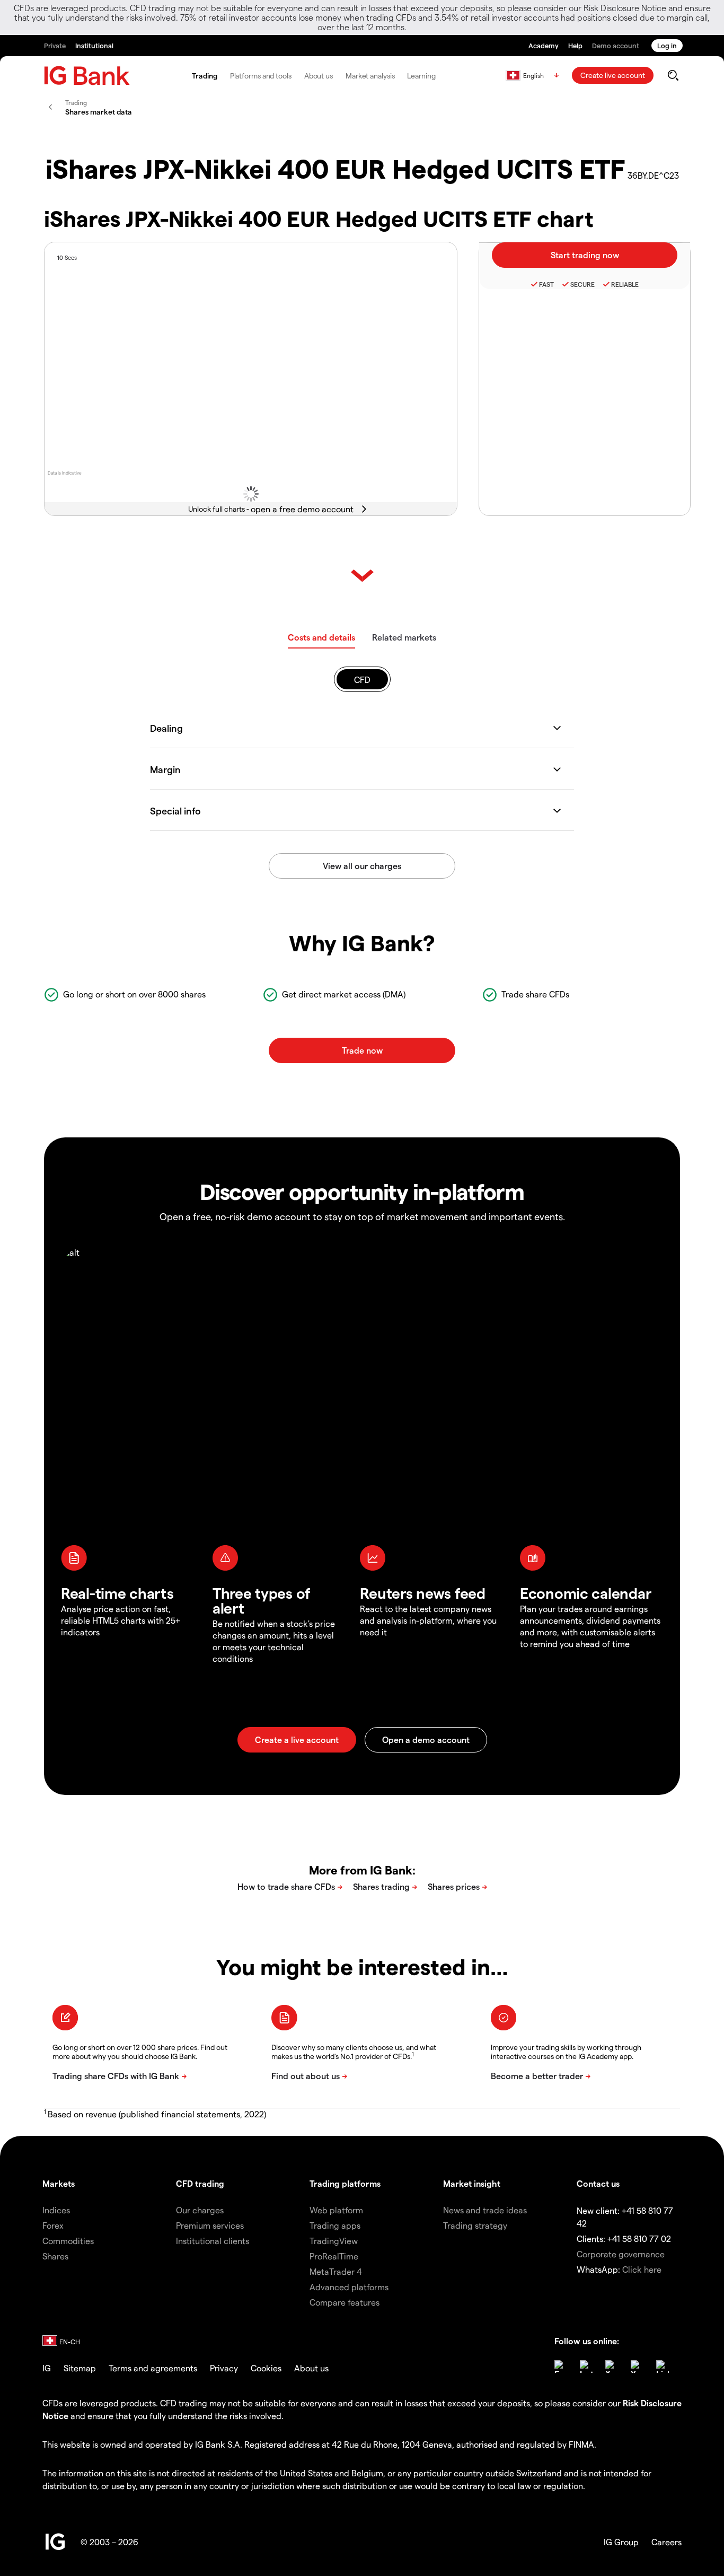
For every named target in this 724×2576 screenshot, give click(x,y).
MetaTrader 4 (336, 2271)
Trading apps (335, 2225)
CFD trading (200, 2183)
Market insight (472, 2183)
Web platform (336, 2210)
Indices (56, 2210)
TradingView (334, 2241)
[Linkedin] (663, 2367)
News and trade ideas (485, 2210)
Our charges (200, 2210)
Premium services (210, 2225)
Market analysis (370, 76)
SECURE (582, 284)
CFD (362, 680)
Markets (59, 2183)
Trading (204, 76)
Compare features (345, 2302)
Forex (53, 2225)
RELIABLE (625, 284)
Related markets (404, 637)
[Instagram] (586, 2367)
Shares (55, 2256)
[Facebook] (561, 2367)
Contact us (598, 2183)
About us (319, 76)
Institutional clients (213, 2241)
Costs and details (321, 637)
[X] (612, 2367)
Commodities (68, 2241)
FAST (546, 284)
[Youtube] (637, 2367)
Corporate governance (621, 2254)
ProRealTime (334, 2256)
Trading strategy (475, 2225)
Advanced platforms (349, 2287)
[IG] (87, 76)
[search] (673, 75)
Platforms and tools (261, 76)
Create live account (613, 75)
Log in (667, 45)
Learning (421, 76)
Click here (642, 2269)
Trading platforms (345, 2183)
